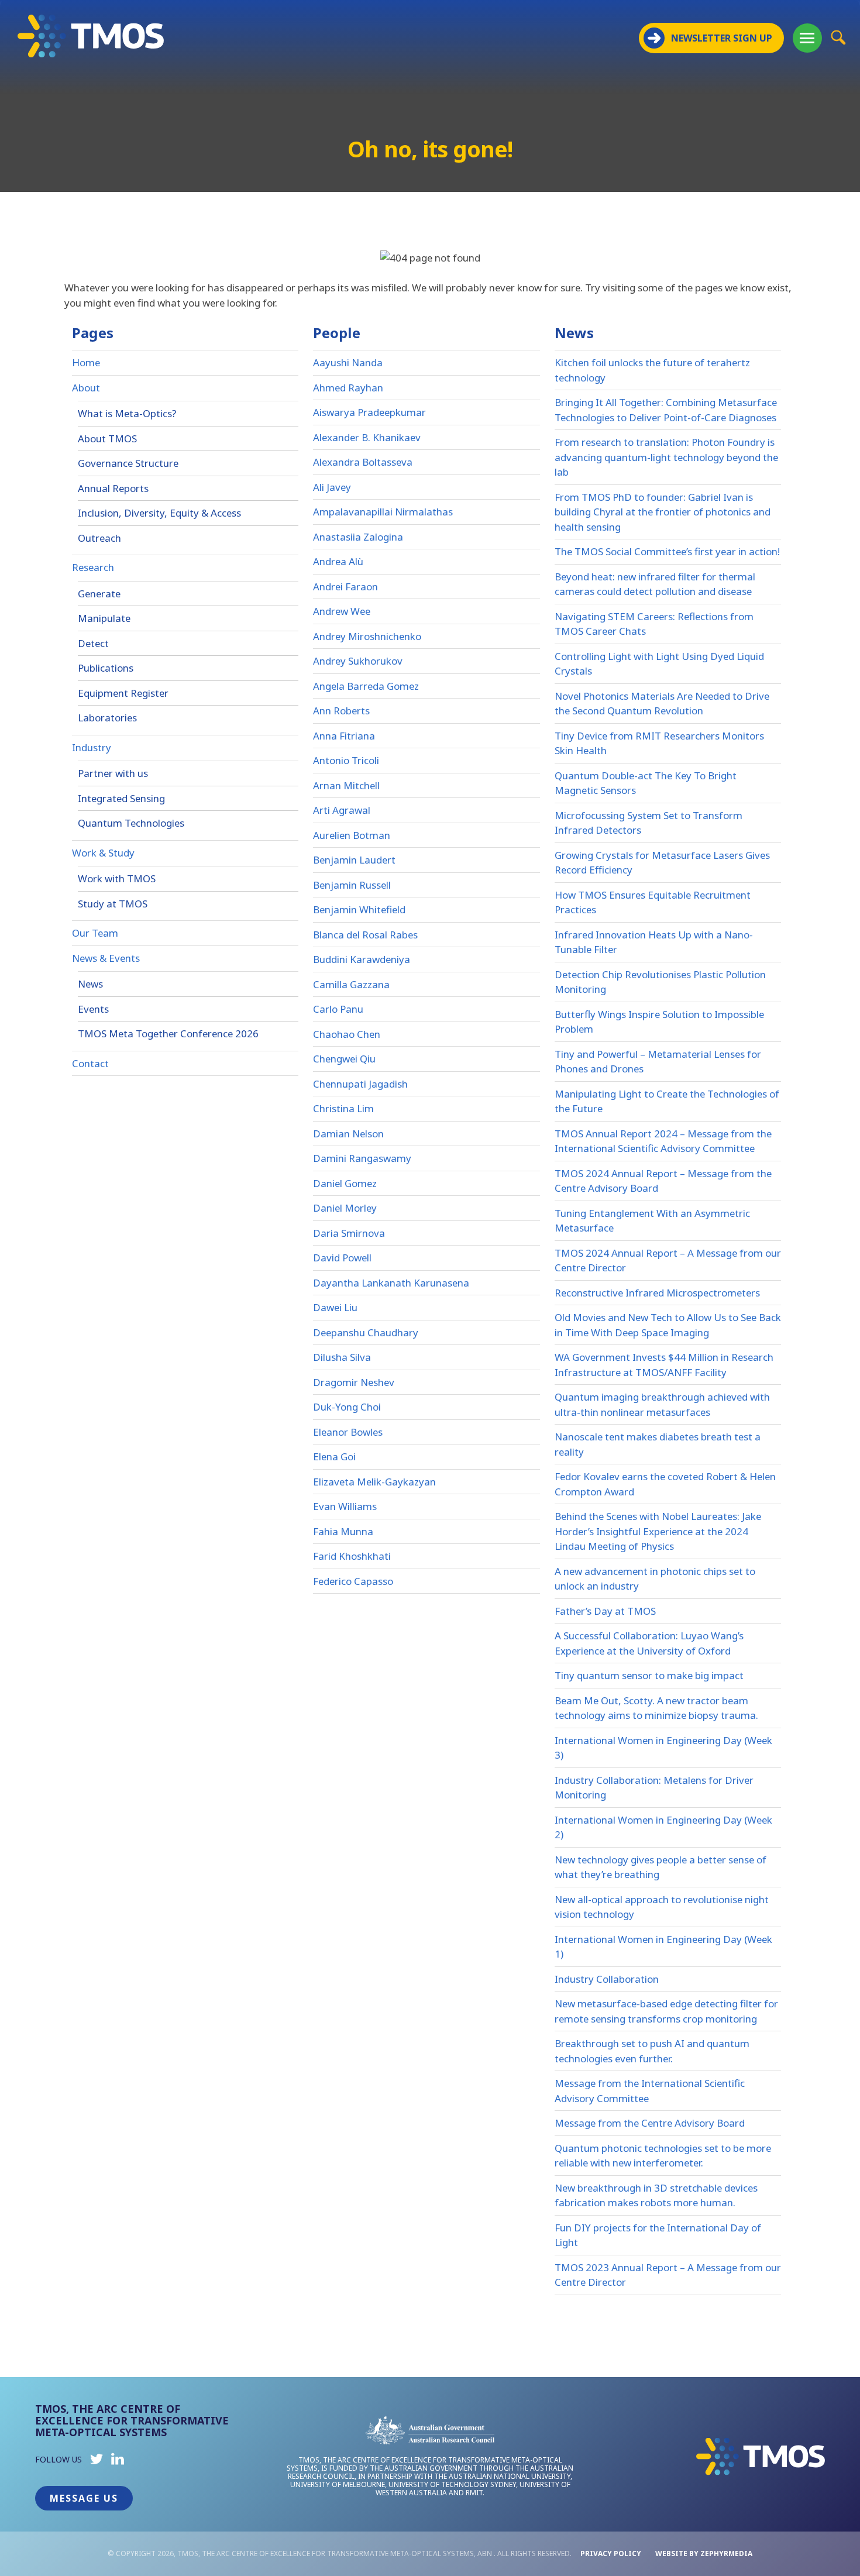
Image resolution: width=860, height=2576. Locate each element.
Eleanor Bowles (348, 1432)
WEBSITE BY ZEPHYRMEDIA (704, 2553)
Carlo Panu (338, 1009)
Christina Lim (343, 1108)
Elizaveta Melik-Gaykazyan (374, 1482)
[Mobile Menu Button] (807, 38)
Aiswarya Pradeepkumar (369, 412)
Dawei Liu (335, 1307)
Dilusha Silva (342, 1357)
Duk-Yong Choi (347, 1407)
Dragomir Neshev (354, 1382)
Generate (99, 594)
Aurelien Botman (352, 835)
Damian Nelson (348, 1134)
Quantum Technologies (131, 823)
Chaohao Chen (347, 1034)
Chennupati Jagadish (360, 1084)
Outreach (99, 538)
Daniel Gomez (345, 1183)
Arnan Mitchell (346, 785)
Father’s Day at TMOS (605, 1611)
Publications (106, 668)
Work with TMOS (117, 878)
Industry (92, 747)
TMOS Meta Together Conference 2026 (168, 1034)
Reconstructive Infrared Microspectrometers (657, 1293)
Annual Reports (113, 488)
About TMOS (107, 438)
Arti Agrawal (342, 810)
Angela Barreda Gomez (366, 686)
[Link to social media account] (97, 2462)
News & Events (106, 958)
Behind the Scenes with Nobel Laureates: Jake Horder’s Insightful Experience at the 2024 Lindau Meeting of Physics (658, 1531)
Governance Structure (128, 463)
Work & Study (103, 853)
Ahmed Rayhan (348, 388)
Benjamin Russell (352, 885)
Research (93, 567)
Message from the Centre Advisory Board (650, 2123)
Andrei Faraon (345, 587)
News (90, 984)
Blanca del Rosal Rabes (365, 935)
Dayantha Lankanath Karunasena (391, 1283)
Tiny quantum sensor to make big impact (649, 1675)
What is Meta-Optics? (127, 413)
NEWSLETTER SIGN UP (722, 38)
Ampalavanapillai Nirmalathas (383, 512)
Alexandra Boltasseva (363, 462)
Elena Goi (334, 1456)
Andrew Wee (342, 611)
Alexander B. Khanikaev (367, 437)
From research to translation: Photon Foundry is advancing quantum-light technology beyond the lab (666, 457)
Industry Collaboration (607, 1979)
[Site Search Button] (838, 37)
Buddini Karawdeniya (362, 959)
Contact (90, 1063)
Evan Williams (345, 1506)
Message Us (84, 2498)
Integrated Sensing (121, 798)
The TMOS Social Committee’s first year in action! (667, 551)
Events (93, 1009)
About (86, 388)
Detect (93, 643)
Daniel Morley (345, 1208)
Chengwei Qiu (344, 1059)
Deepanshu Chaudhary (366, 1332)
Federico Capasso (353, 1581)
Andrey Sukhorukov (358, 661)
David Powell (342, 1258)
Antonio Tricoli (346, 760)
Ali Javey (332, 487)
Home (86, 362)
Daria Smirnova (349, 1233)
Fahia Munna (343, 1531)
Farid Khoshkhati (352, 1556)
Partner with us (113, 773)
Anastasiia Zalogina (358, 537)
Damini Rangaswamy (362, 1158)
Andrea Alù (338, 561)
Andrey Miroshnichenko (367, 636)
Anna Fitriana (344, 736)
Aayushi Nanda (348, 362)
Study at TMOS (113, 904)
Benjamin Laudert (354, 860)
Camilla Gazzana (351, 984)
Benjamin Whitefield (359, 909)
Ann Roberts (341, 711)
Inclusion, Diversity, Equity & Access (159, 513)
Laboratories (107, 718)
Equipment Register (123, 693)
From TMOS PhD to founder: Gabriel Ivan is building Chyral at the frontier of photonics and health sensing (663, 512)
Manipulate (104, 618)
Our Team (95, 933)
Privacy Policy (611, 2553)
